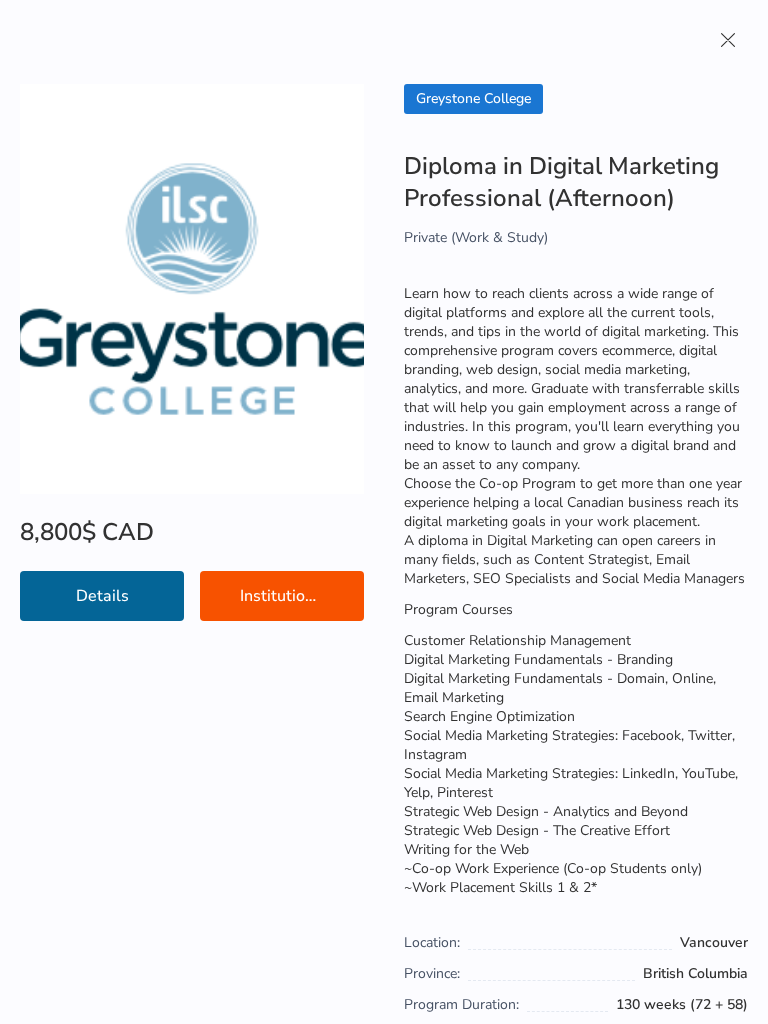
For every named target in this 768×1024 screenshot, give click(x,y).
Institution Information (302, 596)
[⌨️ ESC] (728, 40)
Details (102, 596)
